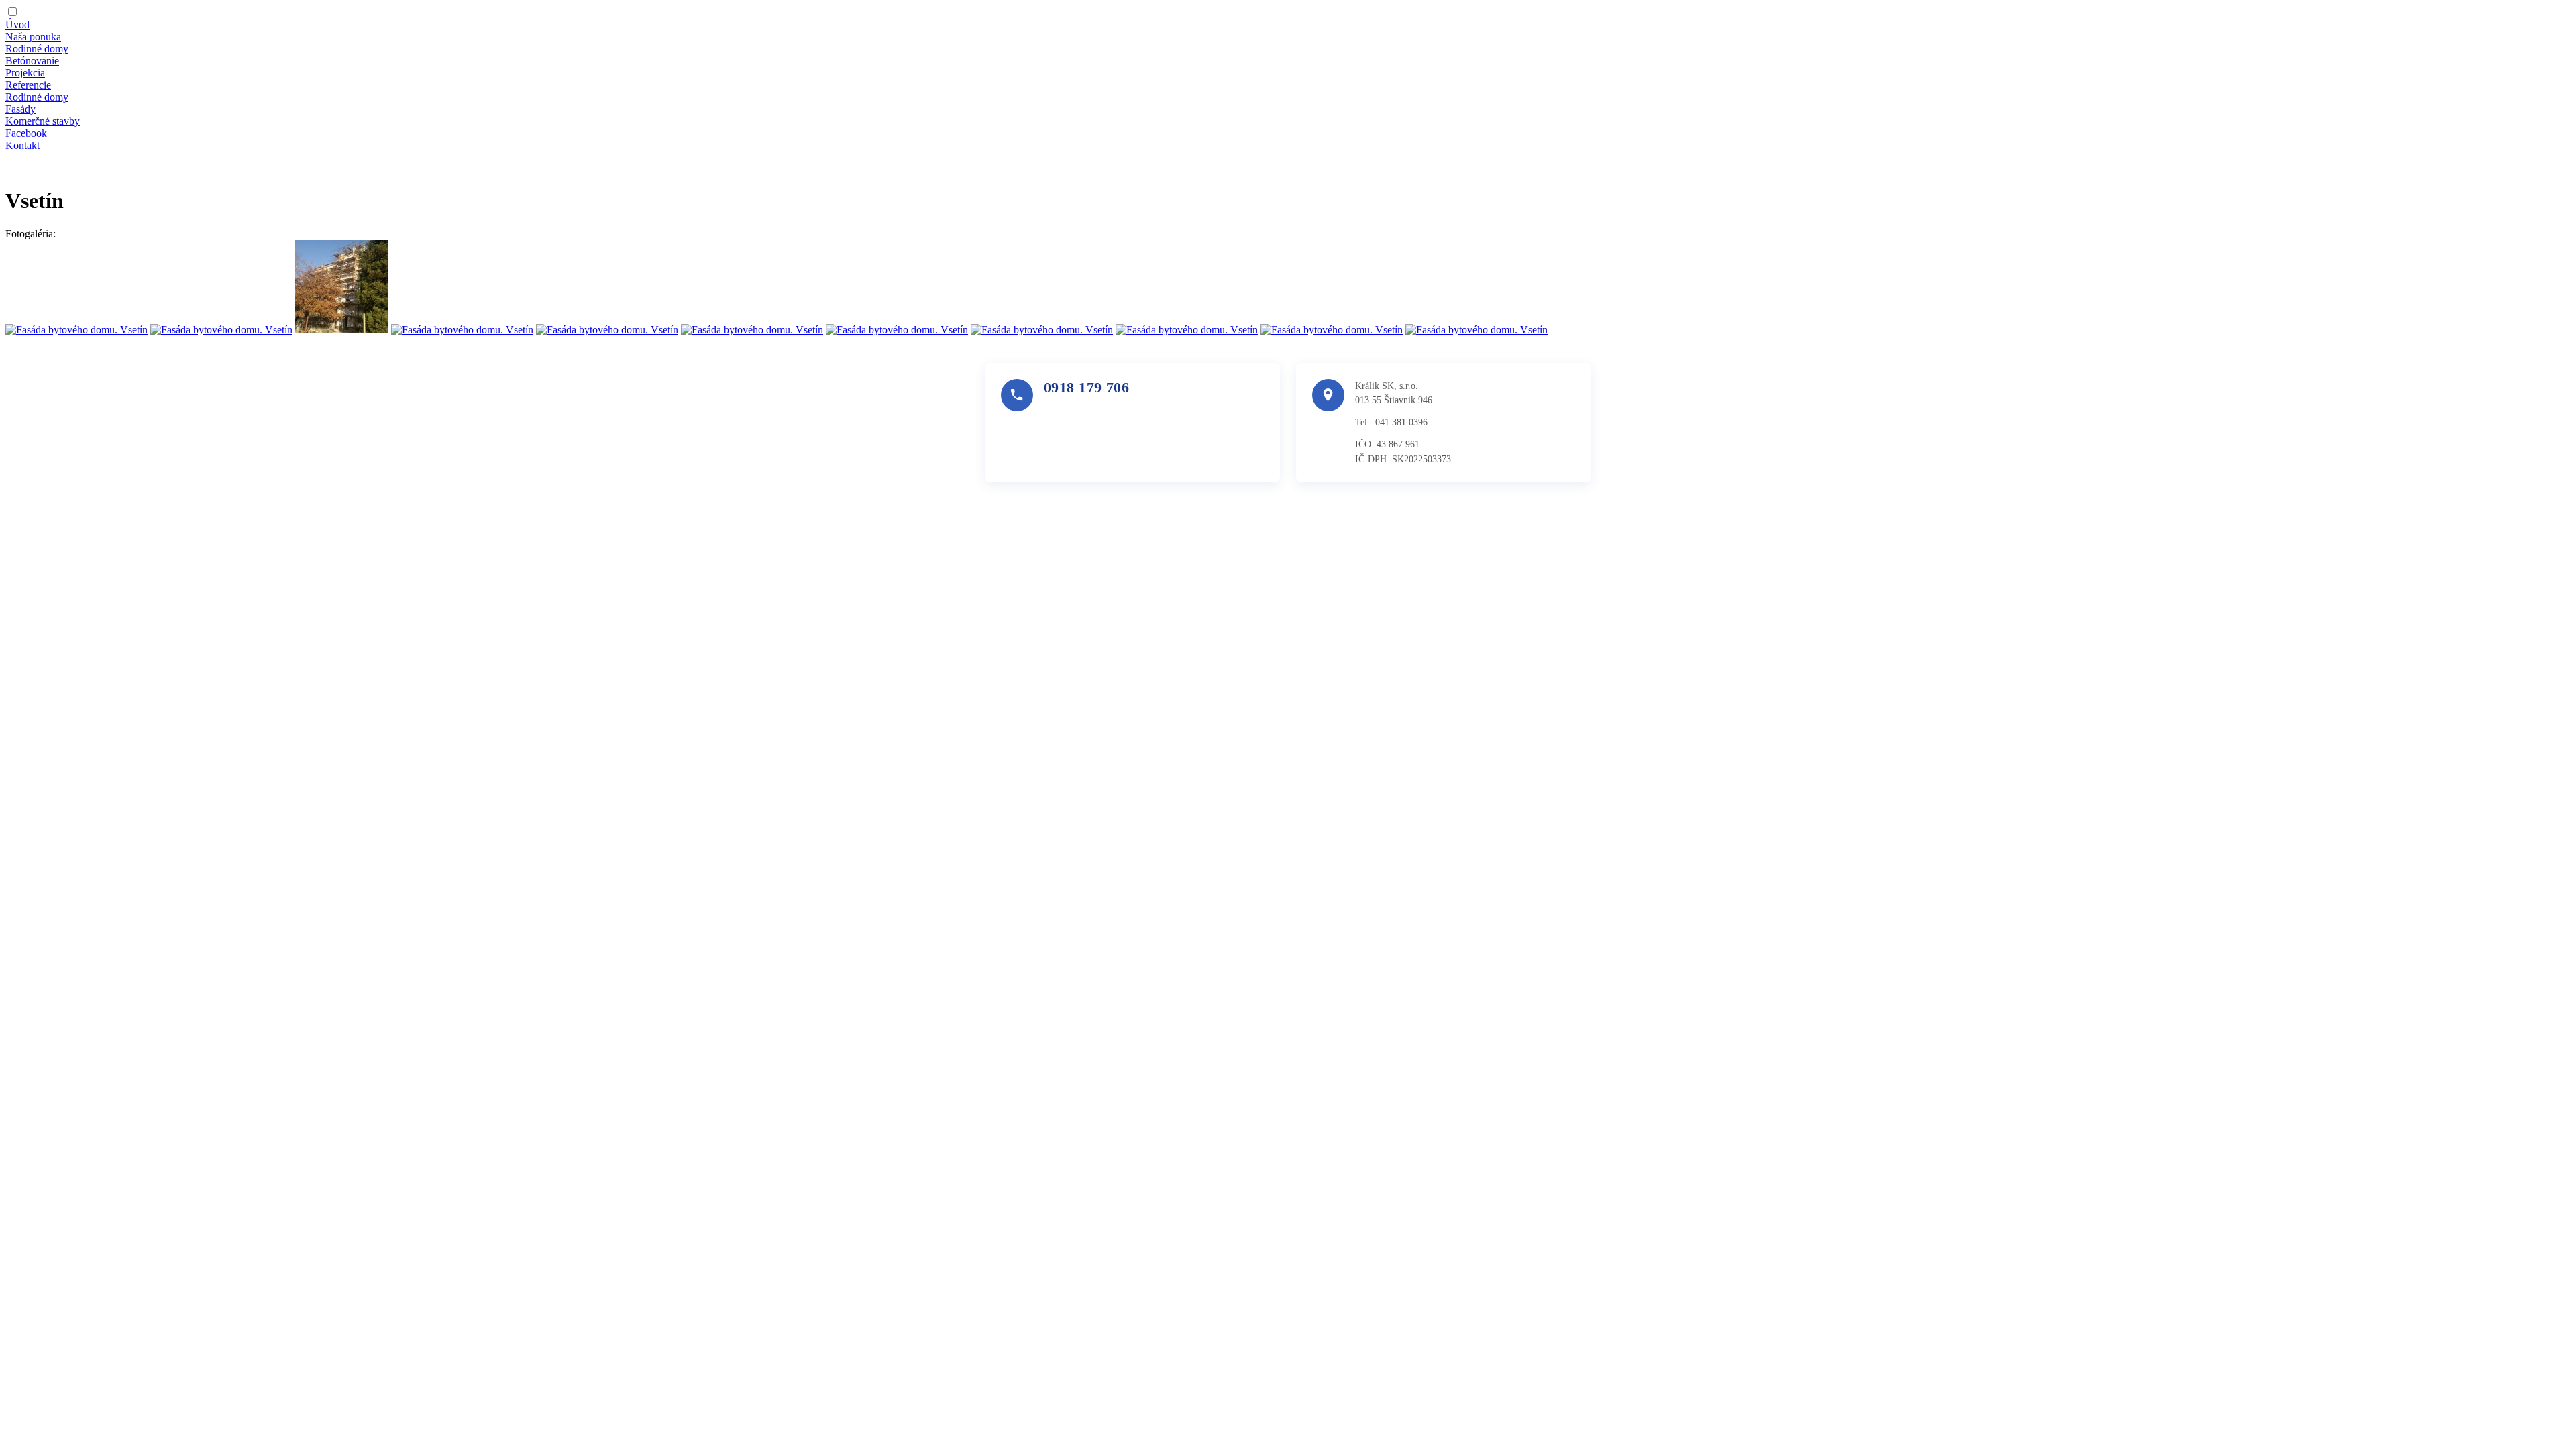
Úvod (17, 24)
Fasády (20, 109)
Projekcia (25, 73)
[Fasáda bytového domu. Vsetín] (76, 330)
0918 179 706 (1086, 387)
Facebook (26, 133)
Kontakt (22, 145)
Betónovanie (32, 61)
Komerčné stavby (43, 121)
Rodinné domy (37, 49)
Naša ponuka (33, 37)
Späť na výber (36, 168)
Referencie (28, 85)
